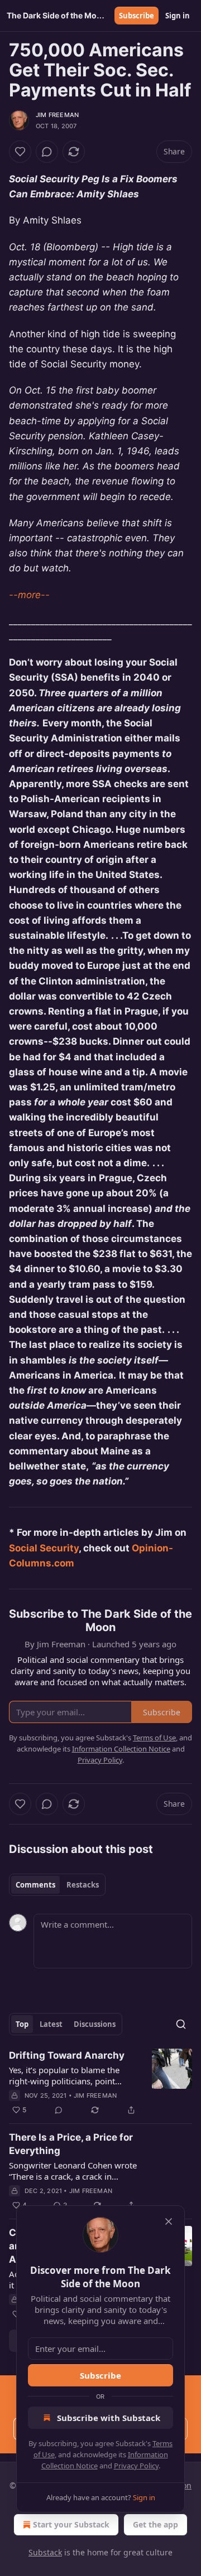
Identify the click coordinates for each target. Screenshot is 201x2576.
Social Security (44, 1548)
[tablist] (57, 1885)
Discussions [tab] (95, 2024)
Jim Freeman (57, 115)
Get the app (155, 2524)
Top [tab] (22, 2024)
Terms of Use (154, 1738)
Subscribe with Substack (109, 2418)
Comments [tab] (35, 1885)
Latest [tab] (51, 2024)
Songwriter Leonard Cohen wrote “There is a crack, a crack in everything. (73, 2171)
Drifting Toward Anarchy (67, 2055)
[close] (169, 2221)
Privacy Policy (136, 2466)
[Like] (20, 152)
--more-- (29, 595)
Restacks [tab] (83, 1885)
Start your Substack (71, 2524)
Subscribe (137, 16)
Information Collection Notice (121, 1749)
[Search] (181, 2024)
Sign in (178, 16)
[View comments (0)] (47, 152)
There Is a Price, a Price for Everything (71, 2144)
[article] (100, 2083)
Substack (45, 2552)
